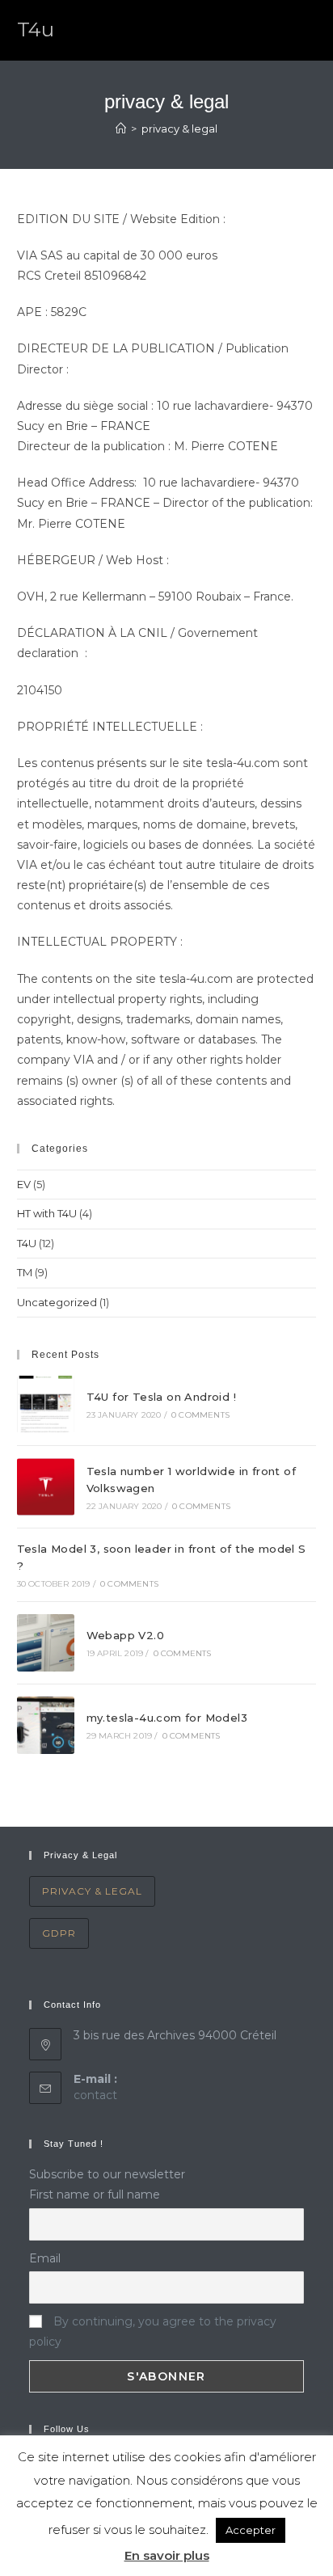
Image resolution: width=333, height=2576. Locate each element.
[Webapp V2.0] (46, 1643)
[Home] (121, 129)
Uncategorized (57, 1302)
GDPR (59, 1933)
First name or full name (95, 2194)
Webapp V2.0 (125, 1635)
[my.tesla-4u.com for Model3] (46, 1725)
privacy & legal (92, 1891)
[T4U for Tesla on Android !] (46, 1404)
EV (24, 1184)
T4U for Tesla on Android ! (161, 1397)
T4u (36, 30)
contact (95, 2095)
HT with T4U (47, 1213)
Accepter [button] (251, 2530)
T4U (27, 1243)
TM (25, 1272)
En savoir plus (167, 2555)
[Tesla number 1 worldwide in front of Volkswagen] (46, 1487)
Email (45, 2258)
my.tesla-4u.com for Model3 (167, 1718)
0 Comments (200, 1415)
